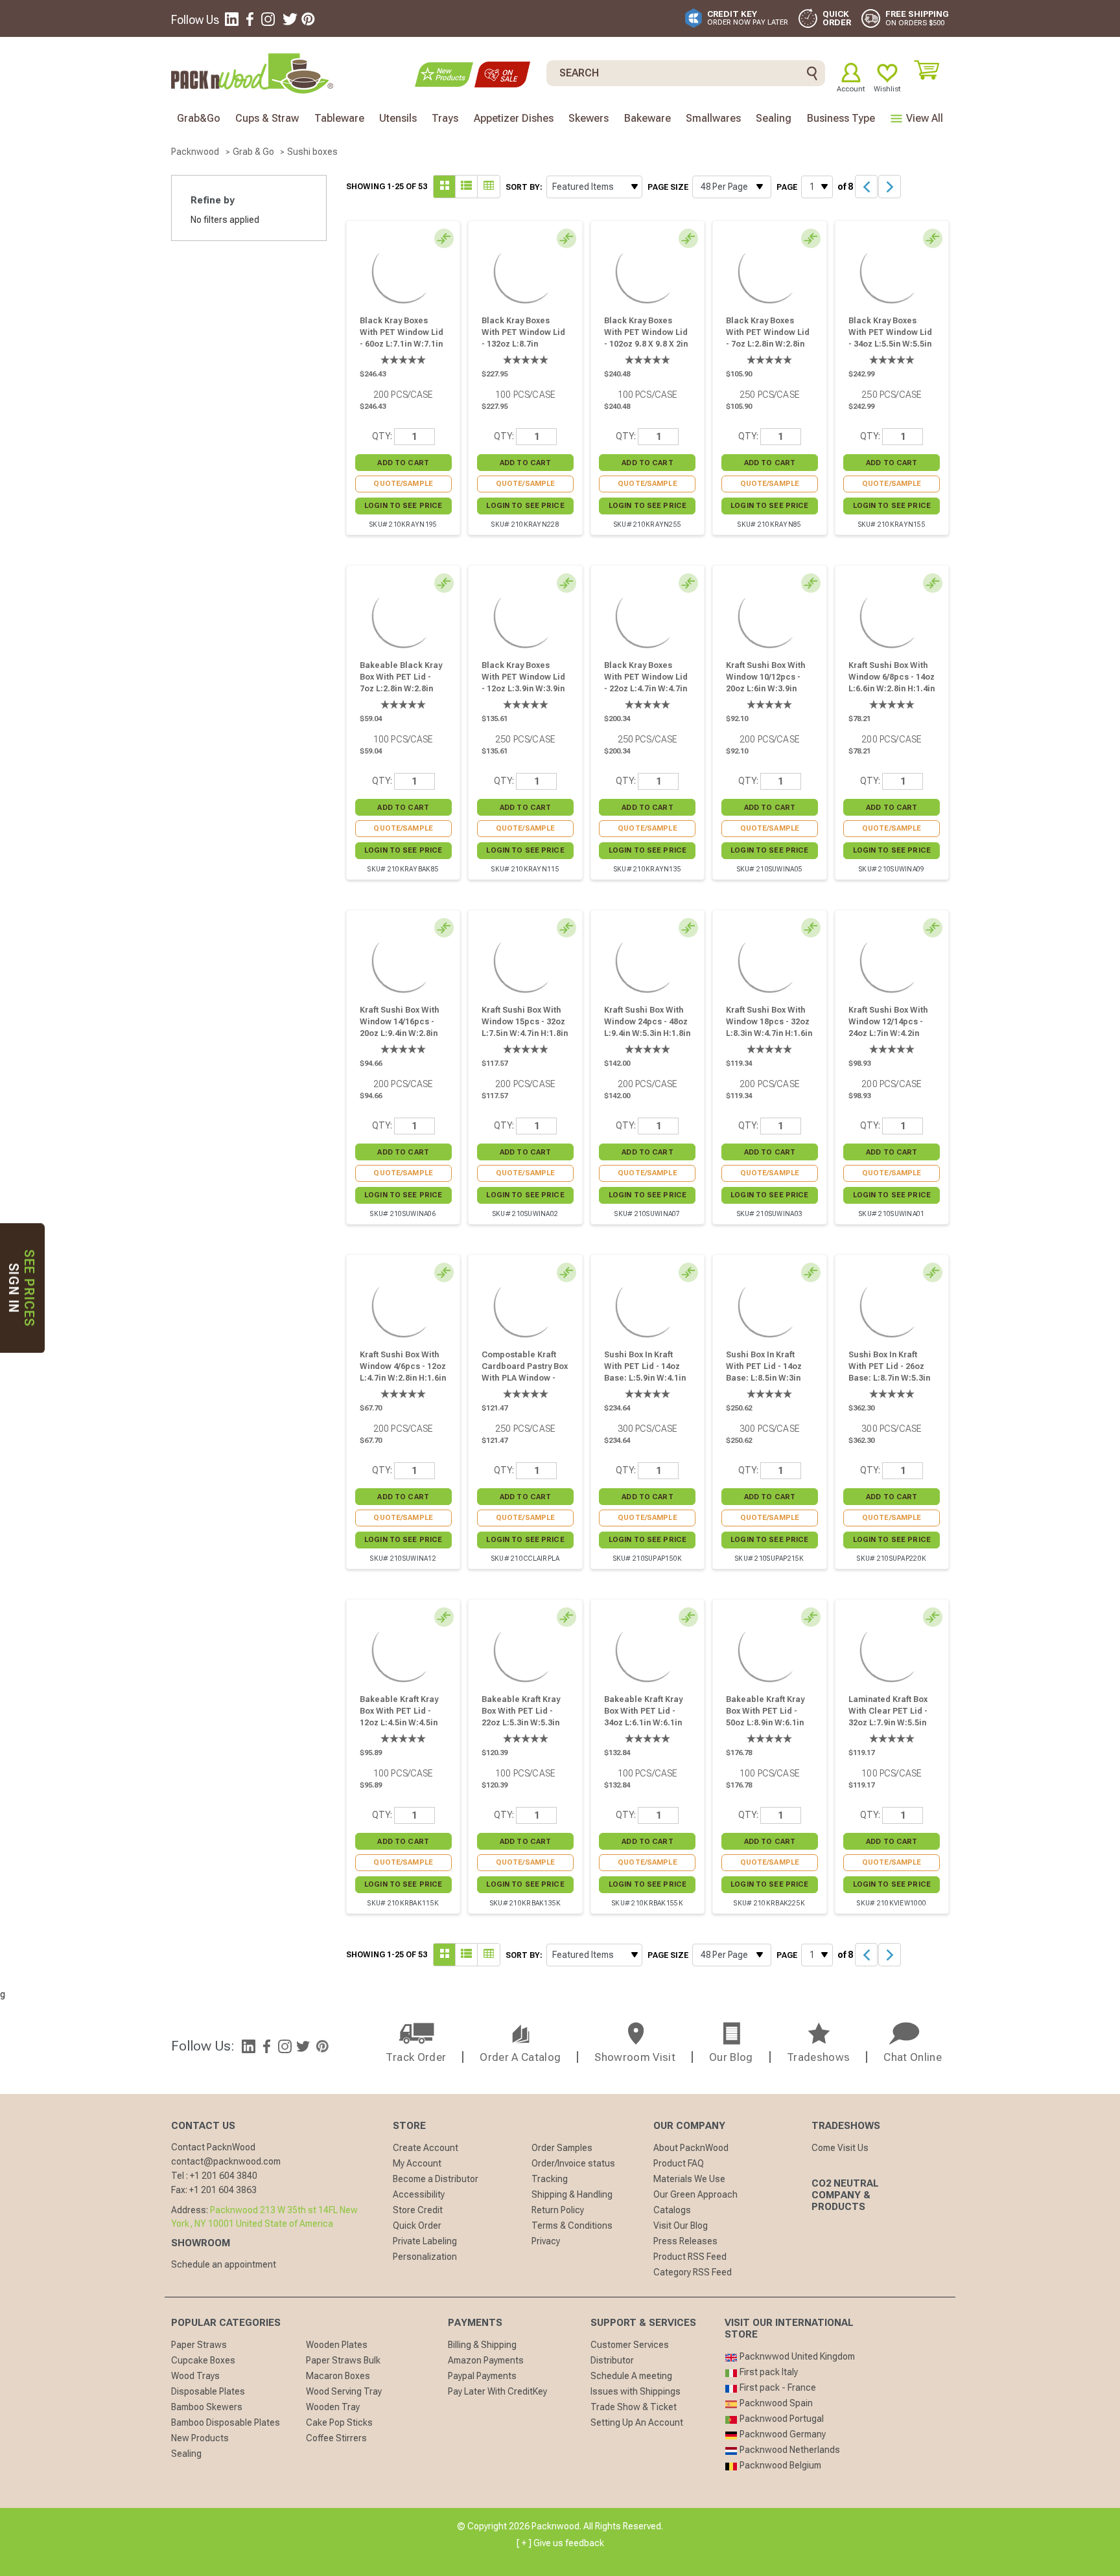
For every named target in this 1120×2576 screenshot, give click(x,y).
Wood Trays (195, 2376)
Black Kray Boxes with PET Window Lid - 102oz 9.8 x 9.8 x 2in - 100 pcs (646, 338)
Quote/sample (403, 484)
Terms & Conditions (572, 2225)
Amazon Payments (486, 2360)
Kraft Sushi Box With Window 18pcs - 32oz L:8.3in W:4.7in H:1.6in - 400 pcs (769, 1028)
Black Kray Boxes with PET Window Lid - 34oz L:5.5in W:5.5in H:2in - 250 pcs (890, 338)
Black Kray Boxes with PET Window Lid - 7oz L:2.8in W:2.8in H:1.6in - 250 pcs (768, 338)
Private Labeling (425, 2241)
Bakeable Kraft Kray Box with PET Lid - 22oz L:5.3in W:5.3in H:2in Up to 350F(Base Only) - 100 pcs (523, 1729)
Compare (447, 240)
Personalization (425, 2257)
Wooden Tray (333, 2407)
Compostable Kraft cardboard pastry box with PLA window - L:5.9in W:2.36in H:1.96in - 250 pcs (525, 1378)
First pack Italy (768, 2372)
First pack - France (777, 2387)
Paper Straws (199, 2345)
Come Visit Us (840, 2148)
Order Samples (562, 2148)
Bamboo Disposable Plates (226, 2422)
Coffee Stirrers (336, 2438)
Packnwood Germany (782, 2434)
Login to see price (403, 506)
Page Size (668, 187)
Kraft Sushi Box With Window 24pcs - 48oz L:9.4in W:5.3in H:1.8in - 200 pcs (647, 1028)
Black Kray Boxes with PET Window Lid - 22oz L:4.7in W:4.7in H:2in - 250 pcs (646, 683)
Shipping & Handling (572, 2194)
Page (787, 187)
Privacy (546, 2241)
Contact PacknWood (213, 2147)
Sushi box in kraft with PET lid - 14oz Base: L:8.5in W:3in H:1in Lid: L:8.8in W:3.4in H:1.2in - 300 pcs (765, 1384)
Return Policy (558, 2210)
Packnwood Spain (775, 2403)
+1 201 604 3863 (223, 2190)
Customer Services (630, 2345)
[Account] (851, 73)
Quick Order (417, 2225)
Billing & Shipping (482, 2345)
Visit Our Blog (681, 2225)
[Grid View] (467, 187)
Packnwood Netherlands (789, 2450)
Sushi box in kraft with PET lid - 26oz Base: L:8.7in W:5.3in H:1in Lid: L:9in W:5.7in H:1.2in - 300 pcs (889, 1384)
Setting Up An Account (637, 2422)
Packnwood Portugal (781, 2419)
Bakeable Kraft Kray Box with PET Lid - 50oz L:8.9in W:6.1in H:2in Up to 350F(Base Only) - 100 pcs (768, 1729)
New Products (200, 2438)
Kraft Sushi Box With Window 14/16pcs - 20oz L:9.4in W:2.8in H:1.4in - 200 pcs (400, 1028)
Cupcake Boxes (203, 2360)
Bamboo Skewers (207, 2407)
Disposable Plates (208, 2391)
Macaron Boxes (338, 2376)
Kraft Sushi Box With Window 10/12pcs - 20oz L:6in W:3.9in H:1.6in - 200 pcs (766, 683)
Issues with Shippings (636, 2391)
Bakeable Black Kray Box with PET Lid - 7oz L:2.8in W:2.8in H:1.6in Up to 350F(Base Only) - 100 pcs (402, 695)
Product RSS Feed (690, 2257)
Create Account (426, 2148)
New (444, 75)
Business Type (841, 118)
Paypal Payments (482, 2376)
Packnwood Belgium (779, 2465)
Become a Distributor (436, 2179)
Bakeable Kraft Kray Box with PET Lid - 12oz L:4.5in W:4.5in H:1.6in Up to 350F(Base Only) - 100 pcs (402, 1729)
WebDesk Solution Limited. (588, 2559)
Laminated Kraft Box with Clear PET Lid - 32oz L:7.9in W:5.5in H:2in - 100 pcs (888, 1717)
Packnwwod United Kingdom (796, 2356)
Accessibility (419, 2194)
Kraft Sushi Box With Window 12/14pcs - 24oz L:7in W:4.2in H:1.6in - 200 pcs (888, 1028)
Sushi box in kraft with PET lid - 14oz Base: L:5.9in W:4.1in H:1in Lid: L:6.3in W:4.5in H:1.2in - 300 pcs (645, 1384)
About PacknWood (691, 2148)
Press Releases (685, 2241)
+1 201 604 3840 (224, 2176)
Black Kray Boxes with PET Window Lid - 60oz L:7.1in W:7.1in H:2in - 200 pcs (402, 338)
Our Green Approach (695, 2194)
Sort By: (524, 187)
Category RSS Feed (693, 2272)
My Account (417, 2163)
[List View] (445, 187)
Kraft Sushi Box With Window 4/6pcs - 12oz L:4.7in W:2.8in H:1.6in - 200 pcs (403, 1372)
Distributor (612, 2360)
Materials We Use (689, 2179)
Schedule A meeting (631, 2376)
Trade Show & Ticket (634, 2407)
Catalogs (672, 2210)
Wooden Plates (337, 2345)
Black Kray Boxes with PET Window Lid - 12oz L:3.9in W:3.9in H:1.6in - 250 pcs (523, 683)
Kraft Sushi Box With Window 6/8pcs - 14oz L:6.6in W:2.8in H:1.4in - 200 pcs (892, 683)
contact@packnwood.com (226, 2161)
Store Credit (418, 2210)
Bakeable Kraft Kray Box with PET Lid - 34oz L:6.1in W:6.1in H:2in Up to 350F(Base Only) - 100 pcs (646, 1729)
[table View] (489, 187)
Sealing (186, 2454)
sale (502, 75)
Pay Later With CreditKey (497, 2391)
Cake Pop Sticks (339, 2422)
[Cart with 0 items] (931, 70)
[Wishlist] (887, 73)
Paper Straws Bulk (343, 2360)
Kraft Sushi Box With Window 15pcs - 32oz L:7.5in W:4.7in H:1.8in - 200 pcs (525, 1028)
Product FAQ (679, 2163)
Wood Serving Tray (344, 2391)
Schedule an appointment (224, 2264)
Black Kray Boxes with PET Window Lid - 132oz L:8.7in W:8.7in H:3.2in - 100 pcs (523, 344)
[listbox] (594, 187)
